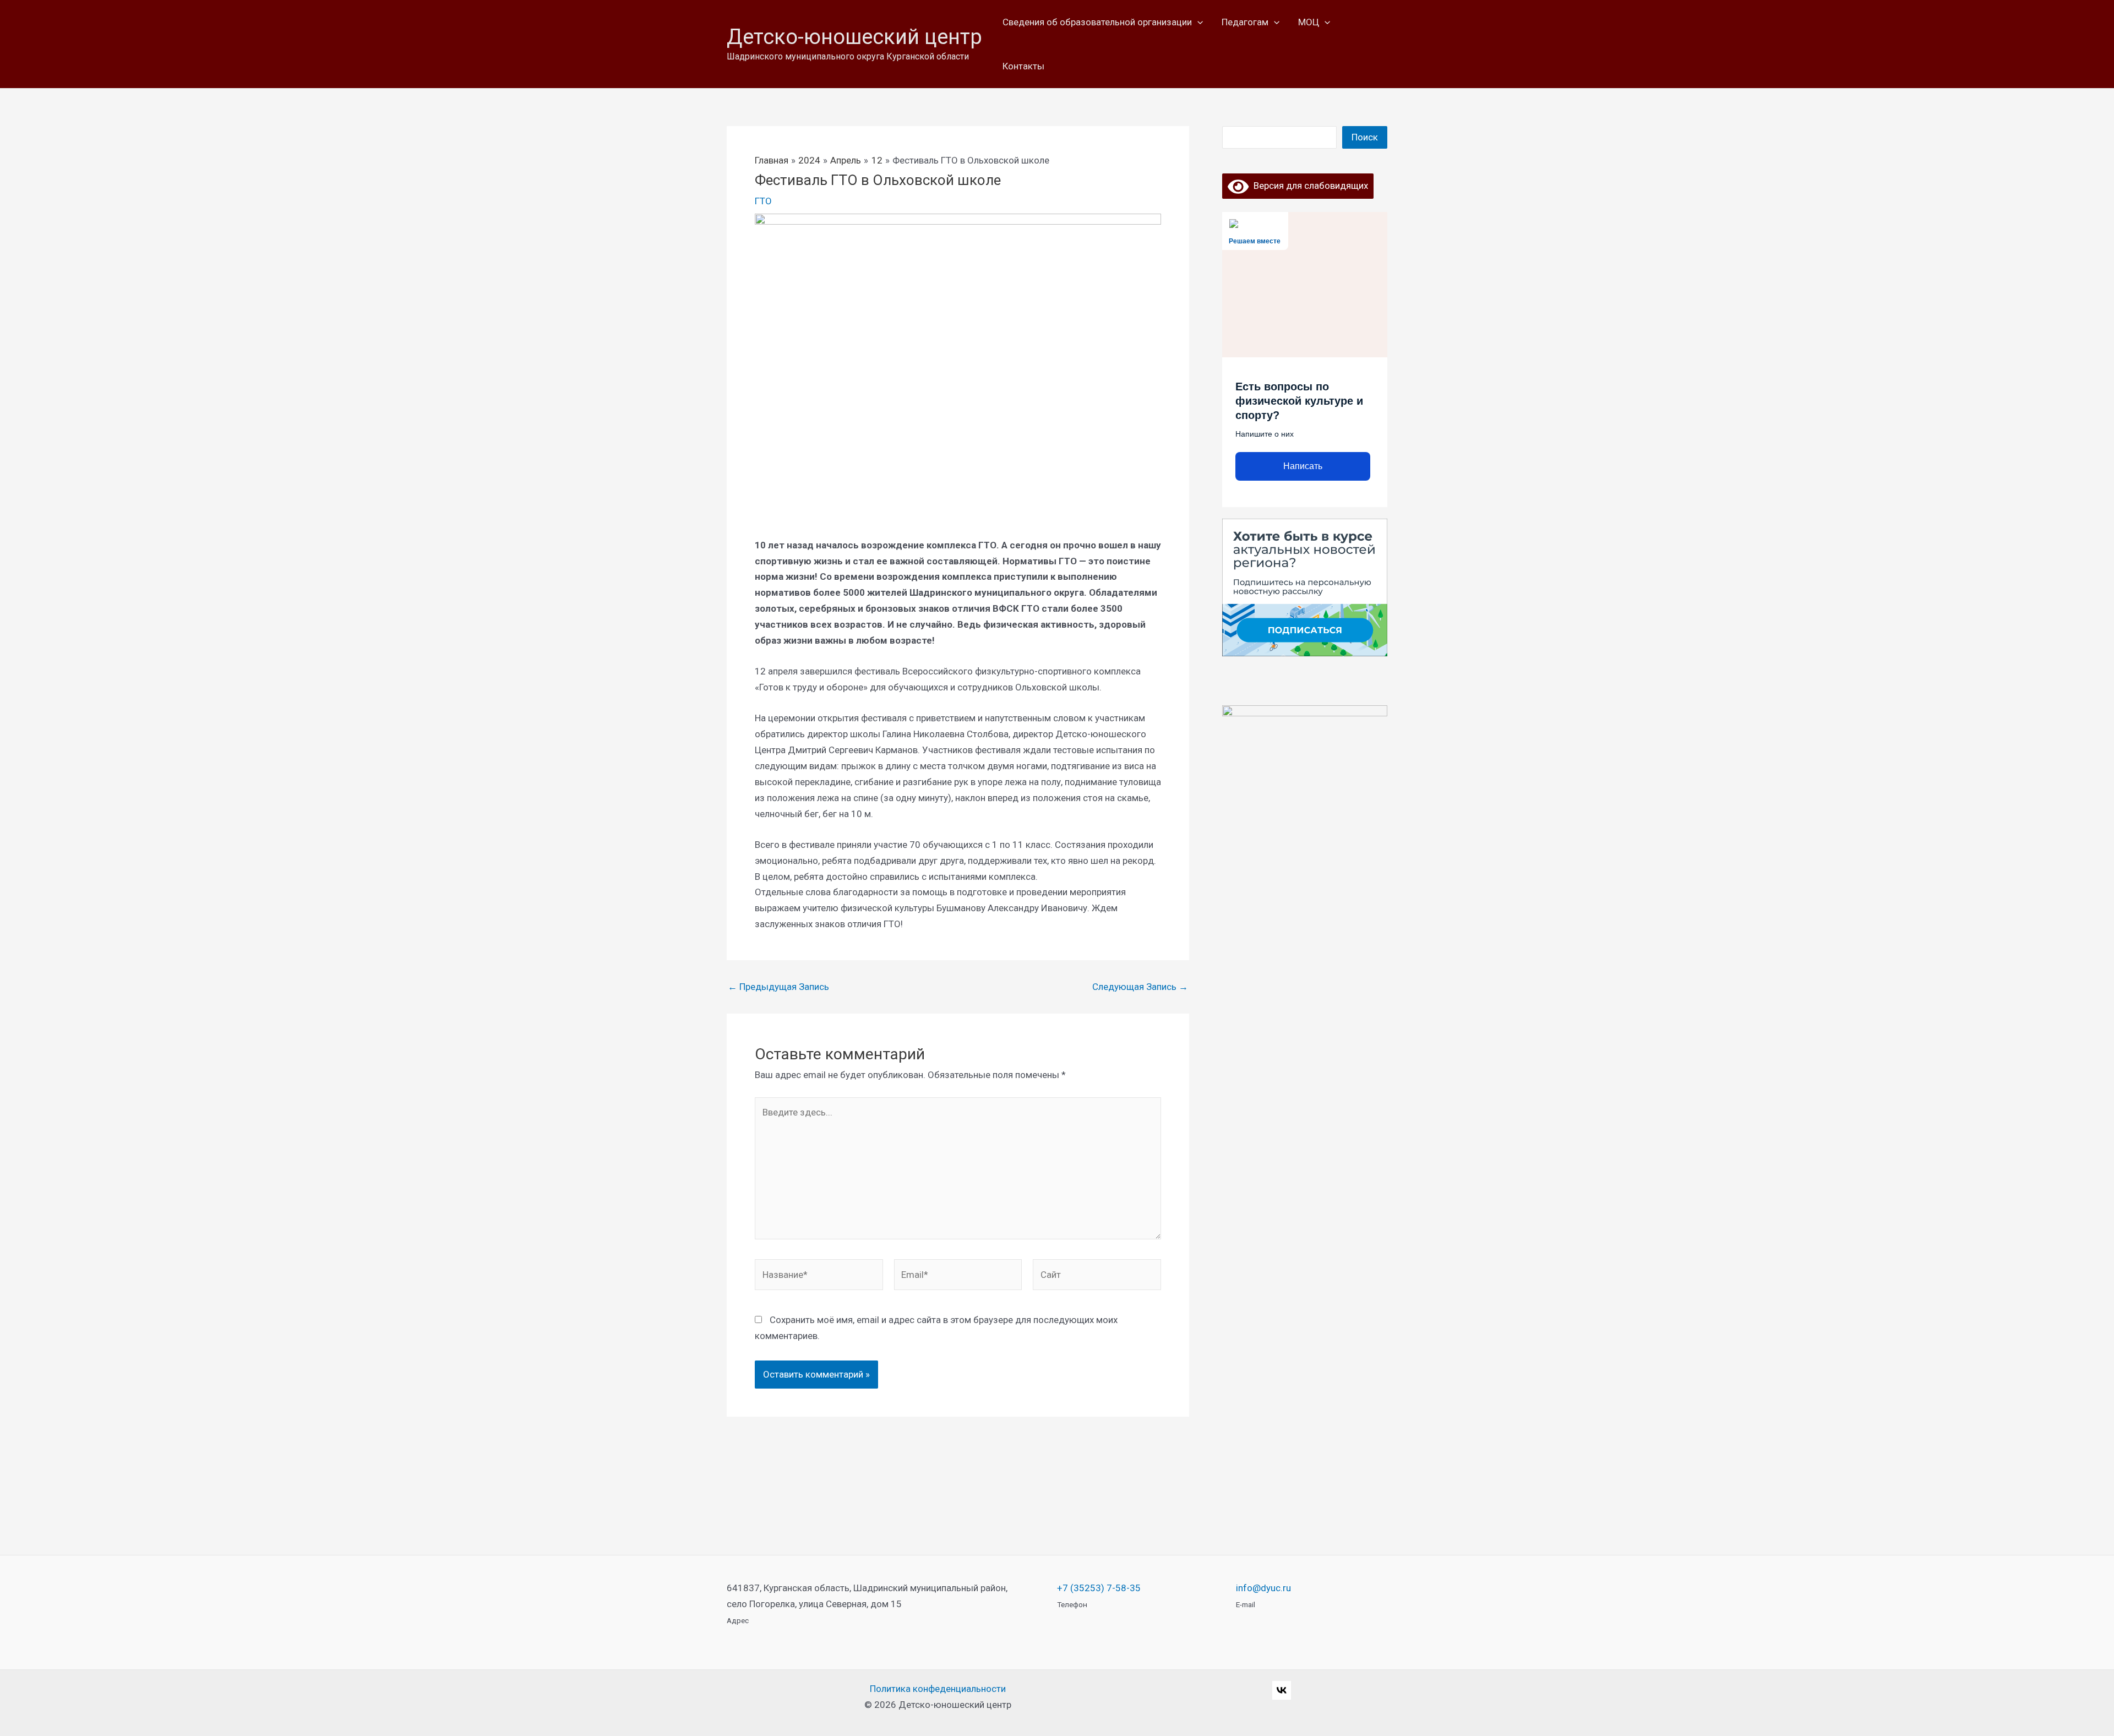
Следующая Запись (1140, 987)
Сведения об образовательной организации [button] (1097, 22)
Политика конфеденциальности (938, 1689)
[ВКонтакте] (1282, 1690)
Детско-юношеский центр (854, 37)
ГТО (763, 201)
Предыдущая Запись (778, 987)
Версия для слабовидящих (1308, 186)
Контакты (1023, 66)
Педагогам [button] (1245, 22)
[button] (1197, 22)
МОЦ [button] (1309, 22)
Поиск (1365, 137)
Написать (1303, 466)
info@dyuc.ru (1263, 1588)
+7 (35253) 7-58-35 (1099, 1588)
